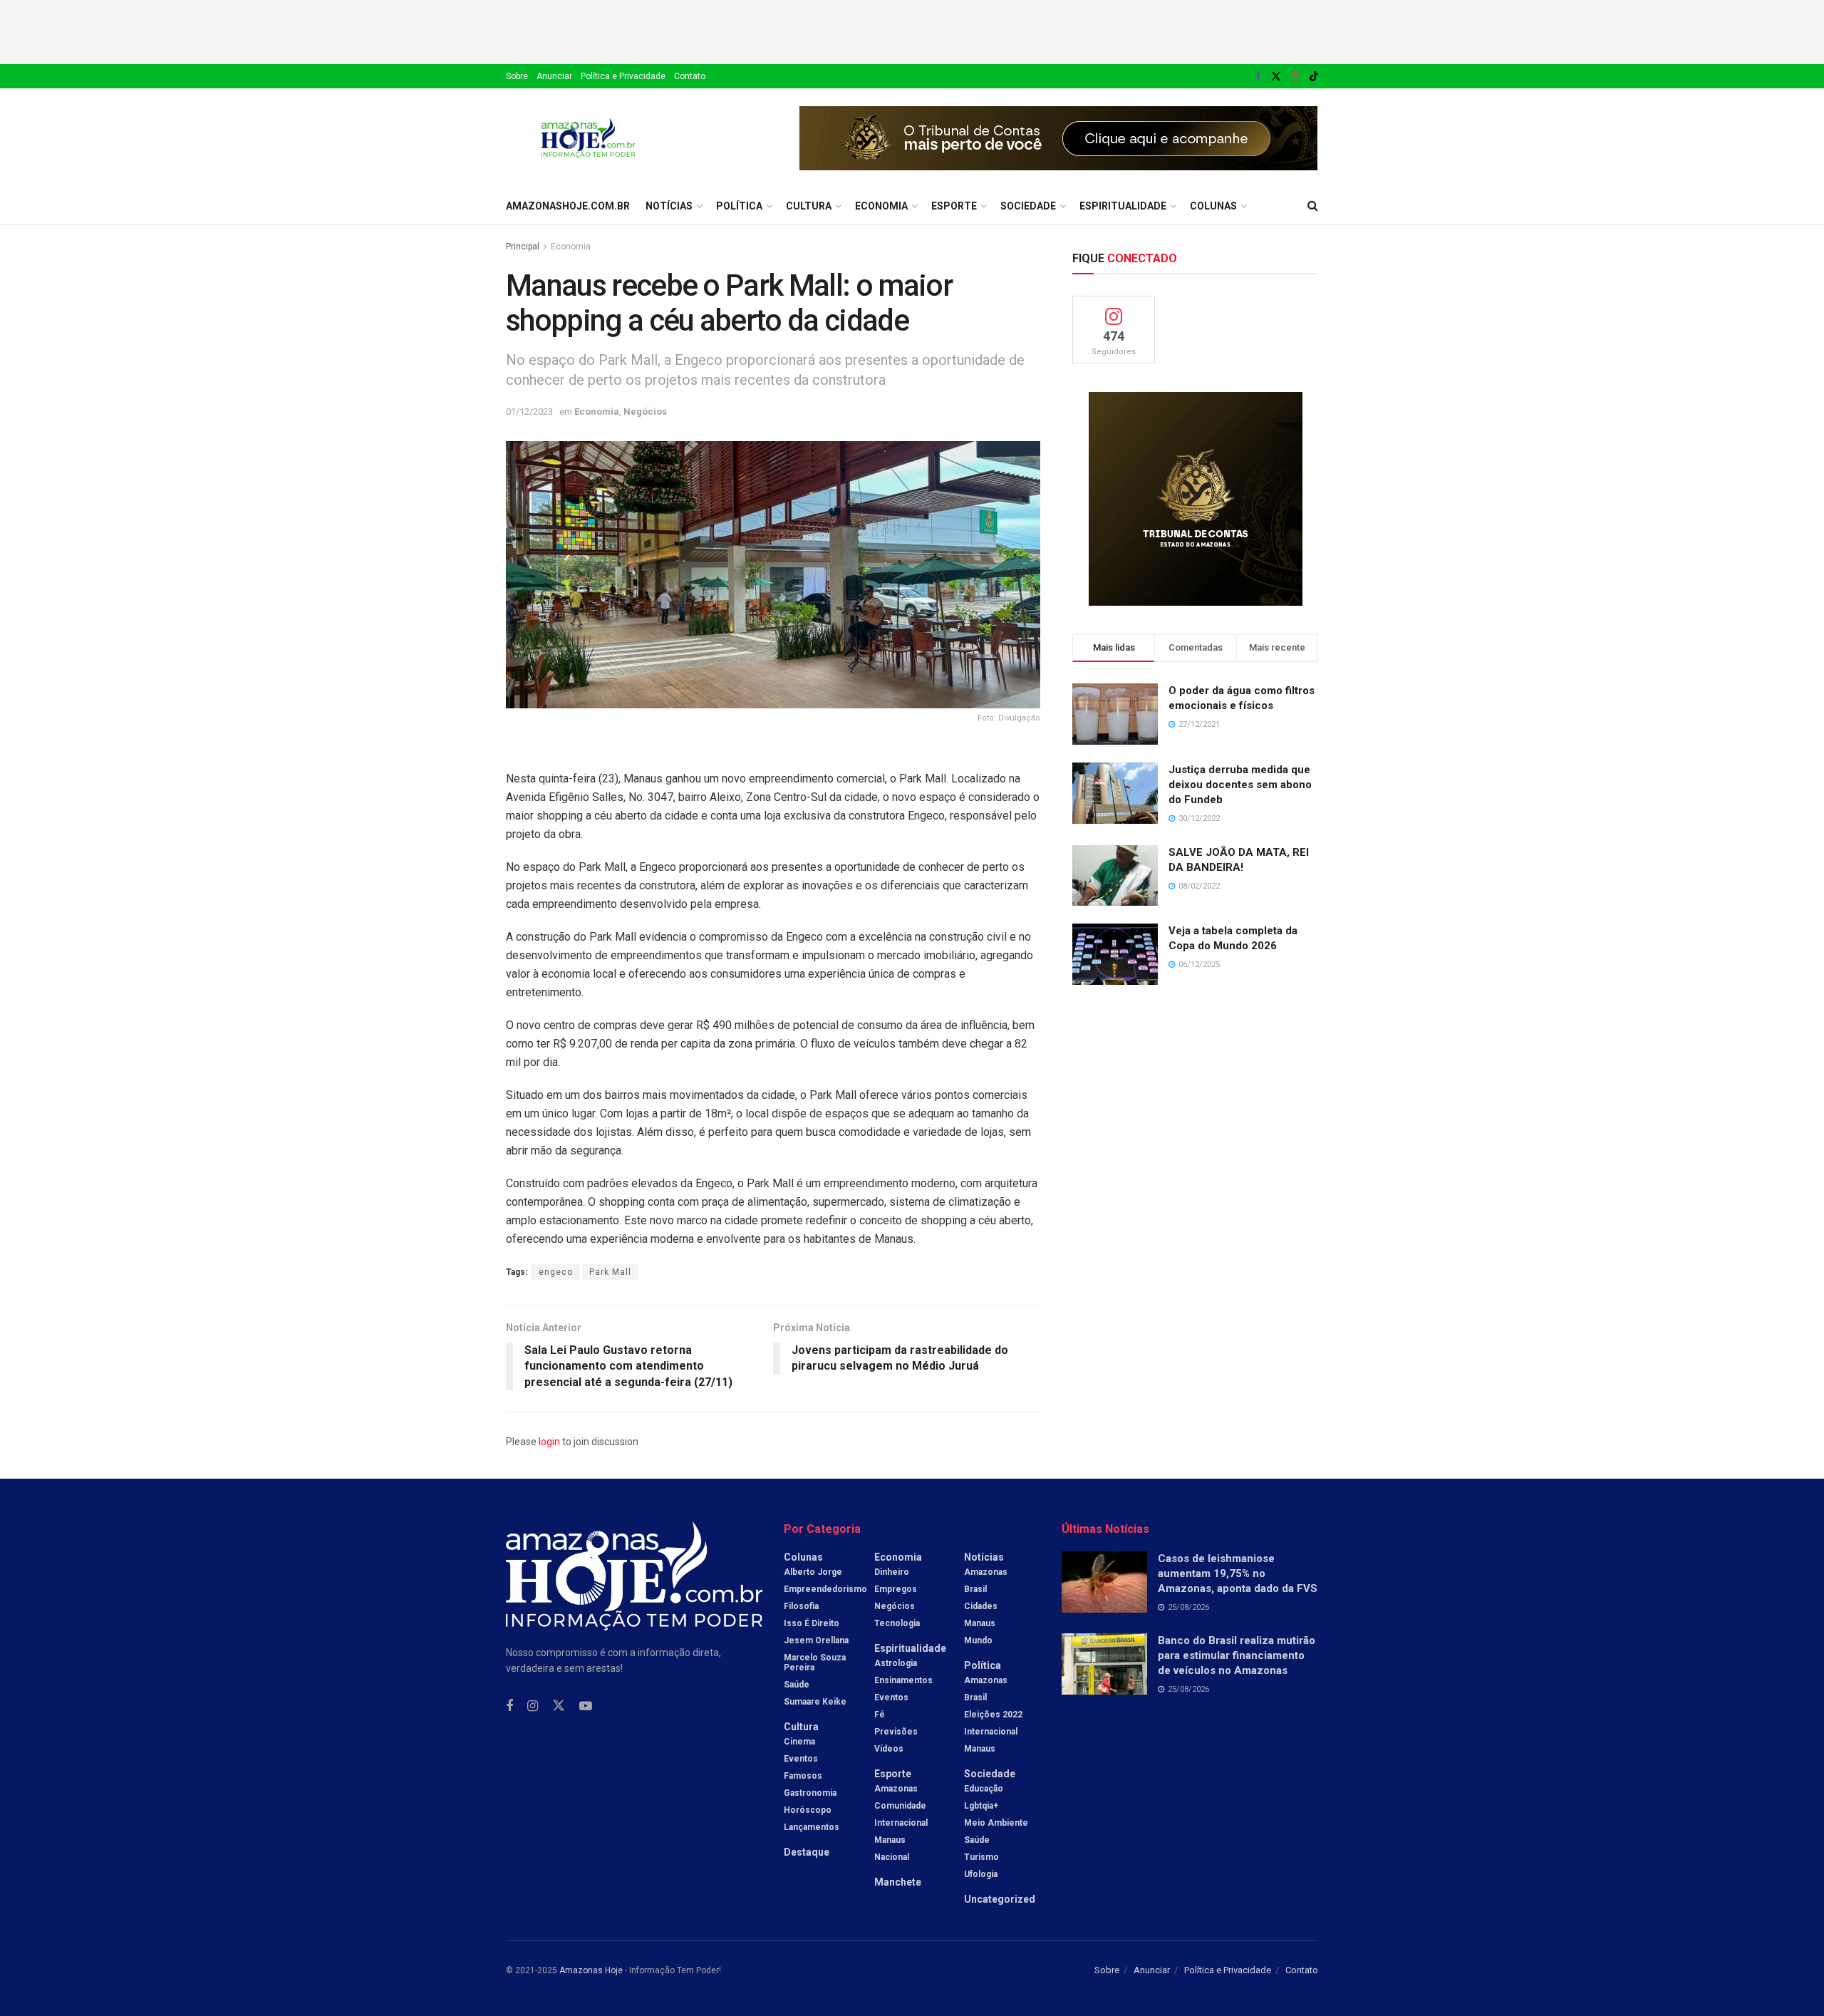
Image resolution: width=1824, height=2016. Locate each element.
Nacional (892, 1857)
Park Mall (610, 1272)
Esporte (954, 206)
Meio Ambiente (996, 1823)
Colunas (1213, 206)
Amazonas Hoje (591, 1970)
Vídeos (889, 1749)
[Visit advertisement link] (1059, 138)
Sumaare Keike (815, 1702)
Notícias (669, 206)
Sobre (517, 76)
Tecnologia (897, 1623)
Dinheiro (892, 1572)
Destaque (807, 1852)
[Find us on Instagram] (1295, 77)
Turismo (981, 1857)
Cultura (809, 206)
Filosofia (801, 1606)
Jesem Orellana (816, 1640)
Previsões (896, 1732)
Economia (881, 206)
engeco (556, 1272)
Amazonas (896, 1789)
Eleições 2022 (993, 1715)
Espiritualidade (1123, 206)
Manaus (890, 1840)
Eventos (801, 1759)
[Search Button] (1313, 206)
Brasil (975, 1589)
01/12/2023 (529, 412)
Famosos (803, 1776)
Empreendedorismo (825, 1589)
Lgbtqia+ (981, 1806)
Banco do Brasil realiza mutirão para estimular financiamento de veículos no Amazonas (1237, 1655)
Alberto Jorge (813, 1572)
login (549, 1442)
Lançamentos (812, 1827)
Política (739, 206)
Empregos (896, 1589)
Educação (984, 1789)
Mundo (978, 1640)
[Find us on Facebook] (1258, 77)
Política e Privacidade (623, 76)
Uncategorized (1000, 1899)
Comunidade (900, 1806)
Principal (523, 247)
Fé (880, 1715)
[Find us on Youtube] (586, 1706)
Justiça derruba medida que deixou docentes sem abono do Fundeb (1240, 785)
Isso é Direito (812, 1623)
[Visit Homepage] (588, 138)
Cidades (981, 1606)
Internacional (901, 1823)
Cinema (799, 1742)
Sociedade (1028, 206)
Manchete (898, 1882)
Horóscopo (808, 1810)
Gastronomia (810, 1793)
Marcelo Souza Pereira (815, 1663)
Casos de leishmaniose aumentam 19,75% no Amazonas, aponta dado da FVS (1238, 1573)
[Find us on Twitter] (1276, 77)
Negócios (645, 412)
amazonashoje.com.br (568, 206)
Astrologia (896, 1663)
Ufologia (981, 1874)
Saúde (797, 1685)
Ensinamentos (903, 1680)
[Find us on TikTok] (1314, 77)
